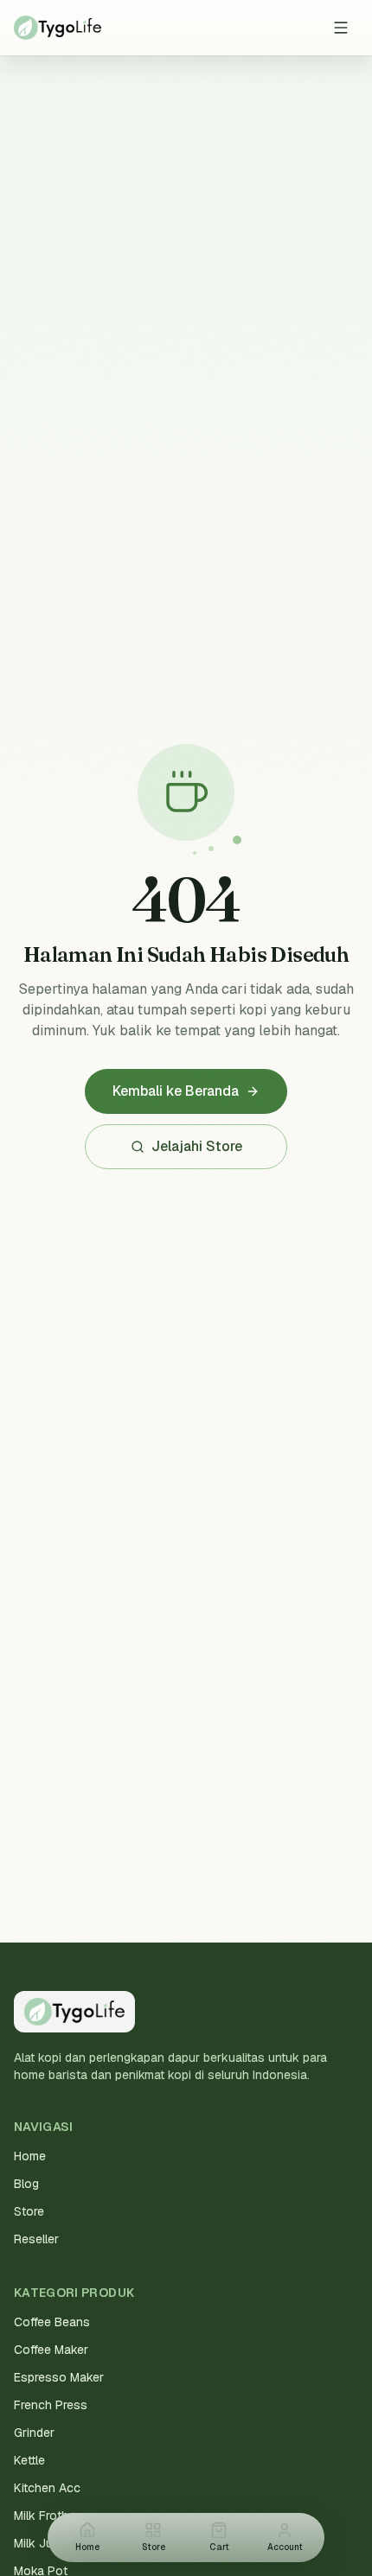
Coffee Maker (51, 2350)
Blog (26, 2184)
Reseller (36, 2239)
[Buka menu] (341, 28)
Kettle (29, 2460)
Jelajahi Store (197, 1146)
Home (30, 2156)
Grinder (34, 2433)
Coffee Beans (52, 2322)
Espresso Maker (59, 2377)
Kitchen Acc (47, 2488)
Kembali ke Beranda (176, 1091)
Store (29, 2211)
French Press (51, 2405)
